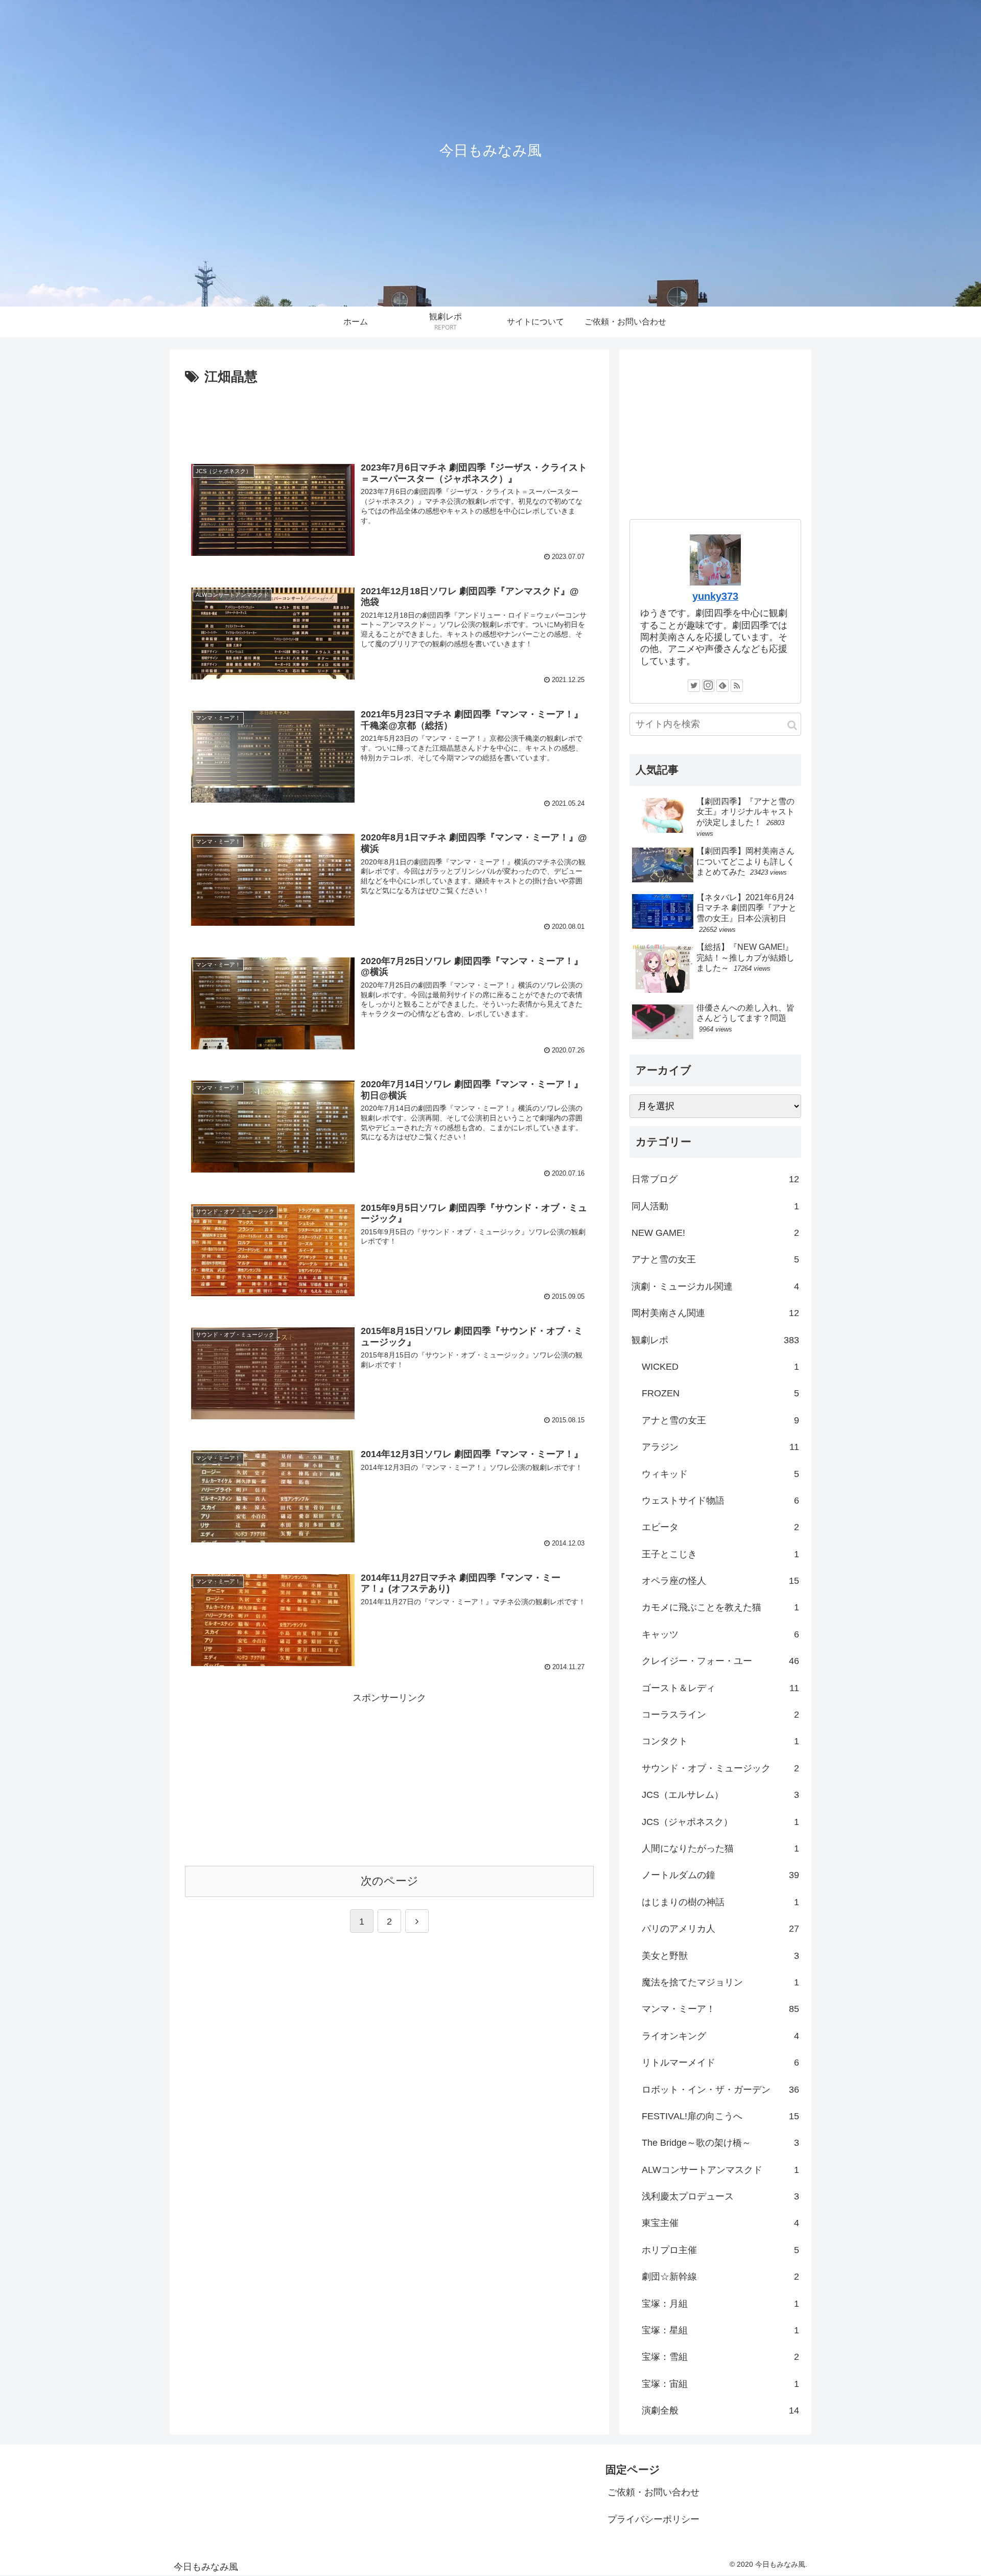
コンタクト (720, 1741)
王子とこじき (720, 1554)
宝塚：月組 (720, 2304)
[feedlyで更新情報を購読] (722, 686)
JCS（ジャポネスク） (720, 1822)
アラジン (720, 1447)
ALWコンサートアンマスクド (720, 2170)
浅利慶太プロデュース (720, 2196)
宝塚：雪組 (720, 2357)
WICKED (720, 1367)
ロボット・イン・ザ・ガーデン (720, 2090)
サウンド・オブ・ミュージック (720, 1768)
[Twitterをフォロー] (694, 686)
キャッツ (720, 1634)
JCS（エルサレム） (720, 1795)
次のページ (390, 1881)
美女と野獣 (720, 1956)
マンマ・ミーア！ (720, 2009)
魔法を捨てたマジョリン (720, 1982)
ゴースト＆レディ (720, 1688)
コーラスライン (720, 1715)
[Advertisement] (389, 417)
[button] (792, 725)
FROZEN (720, 1393)
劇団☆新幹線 (720, 2277)
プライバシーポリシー (653, 2519)
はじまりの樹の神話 (720, 1902)
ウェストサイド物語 (720, 1501)
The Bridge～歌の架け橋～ (720, 2143)
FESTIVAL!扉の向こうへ (720, 2116)
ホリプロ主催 (720, 2250)
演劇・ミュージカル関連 (715, 1286)
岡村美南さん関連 (715, 1313)
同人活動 (715, 1206)
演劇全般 (720, 2410)
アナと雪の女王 (715, 1259)
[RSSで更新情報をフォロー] (737, 686)
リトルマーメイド (720, 2063)
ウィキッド (720, 1474)
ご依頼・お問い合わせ (653, 2492)
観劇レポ (715, 1340)
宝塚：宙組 (720, 2384)
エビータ (720, 1527)
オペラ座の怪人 (720, 1581)
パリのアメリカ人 (720, 1929)
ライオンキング (720, 2036)
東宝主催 (720, 2223)
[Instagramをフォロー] (708, 686)
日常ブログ (715, 1179)
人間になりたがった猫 (720, 1848)
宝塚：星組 (720, 2330)
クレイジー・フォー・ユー (720, 1661)
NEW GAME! (715, 1233)
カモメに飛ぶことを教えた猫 (720, 1607)
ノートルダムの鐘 (720, 1875)
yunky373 (715, 596)
